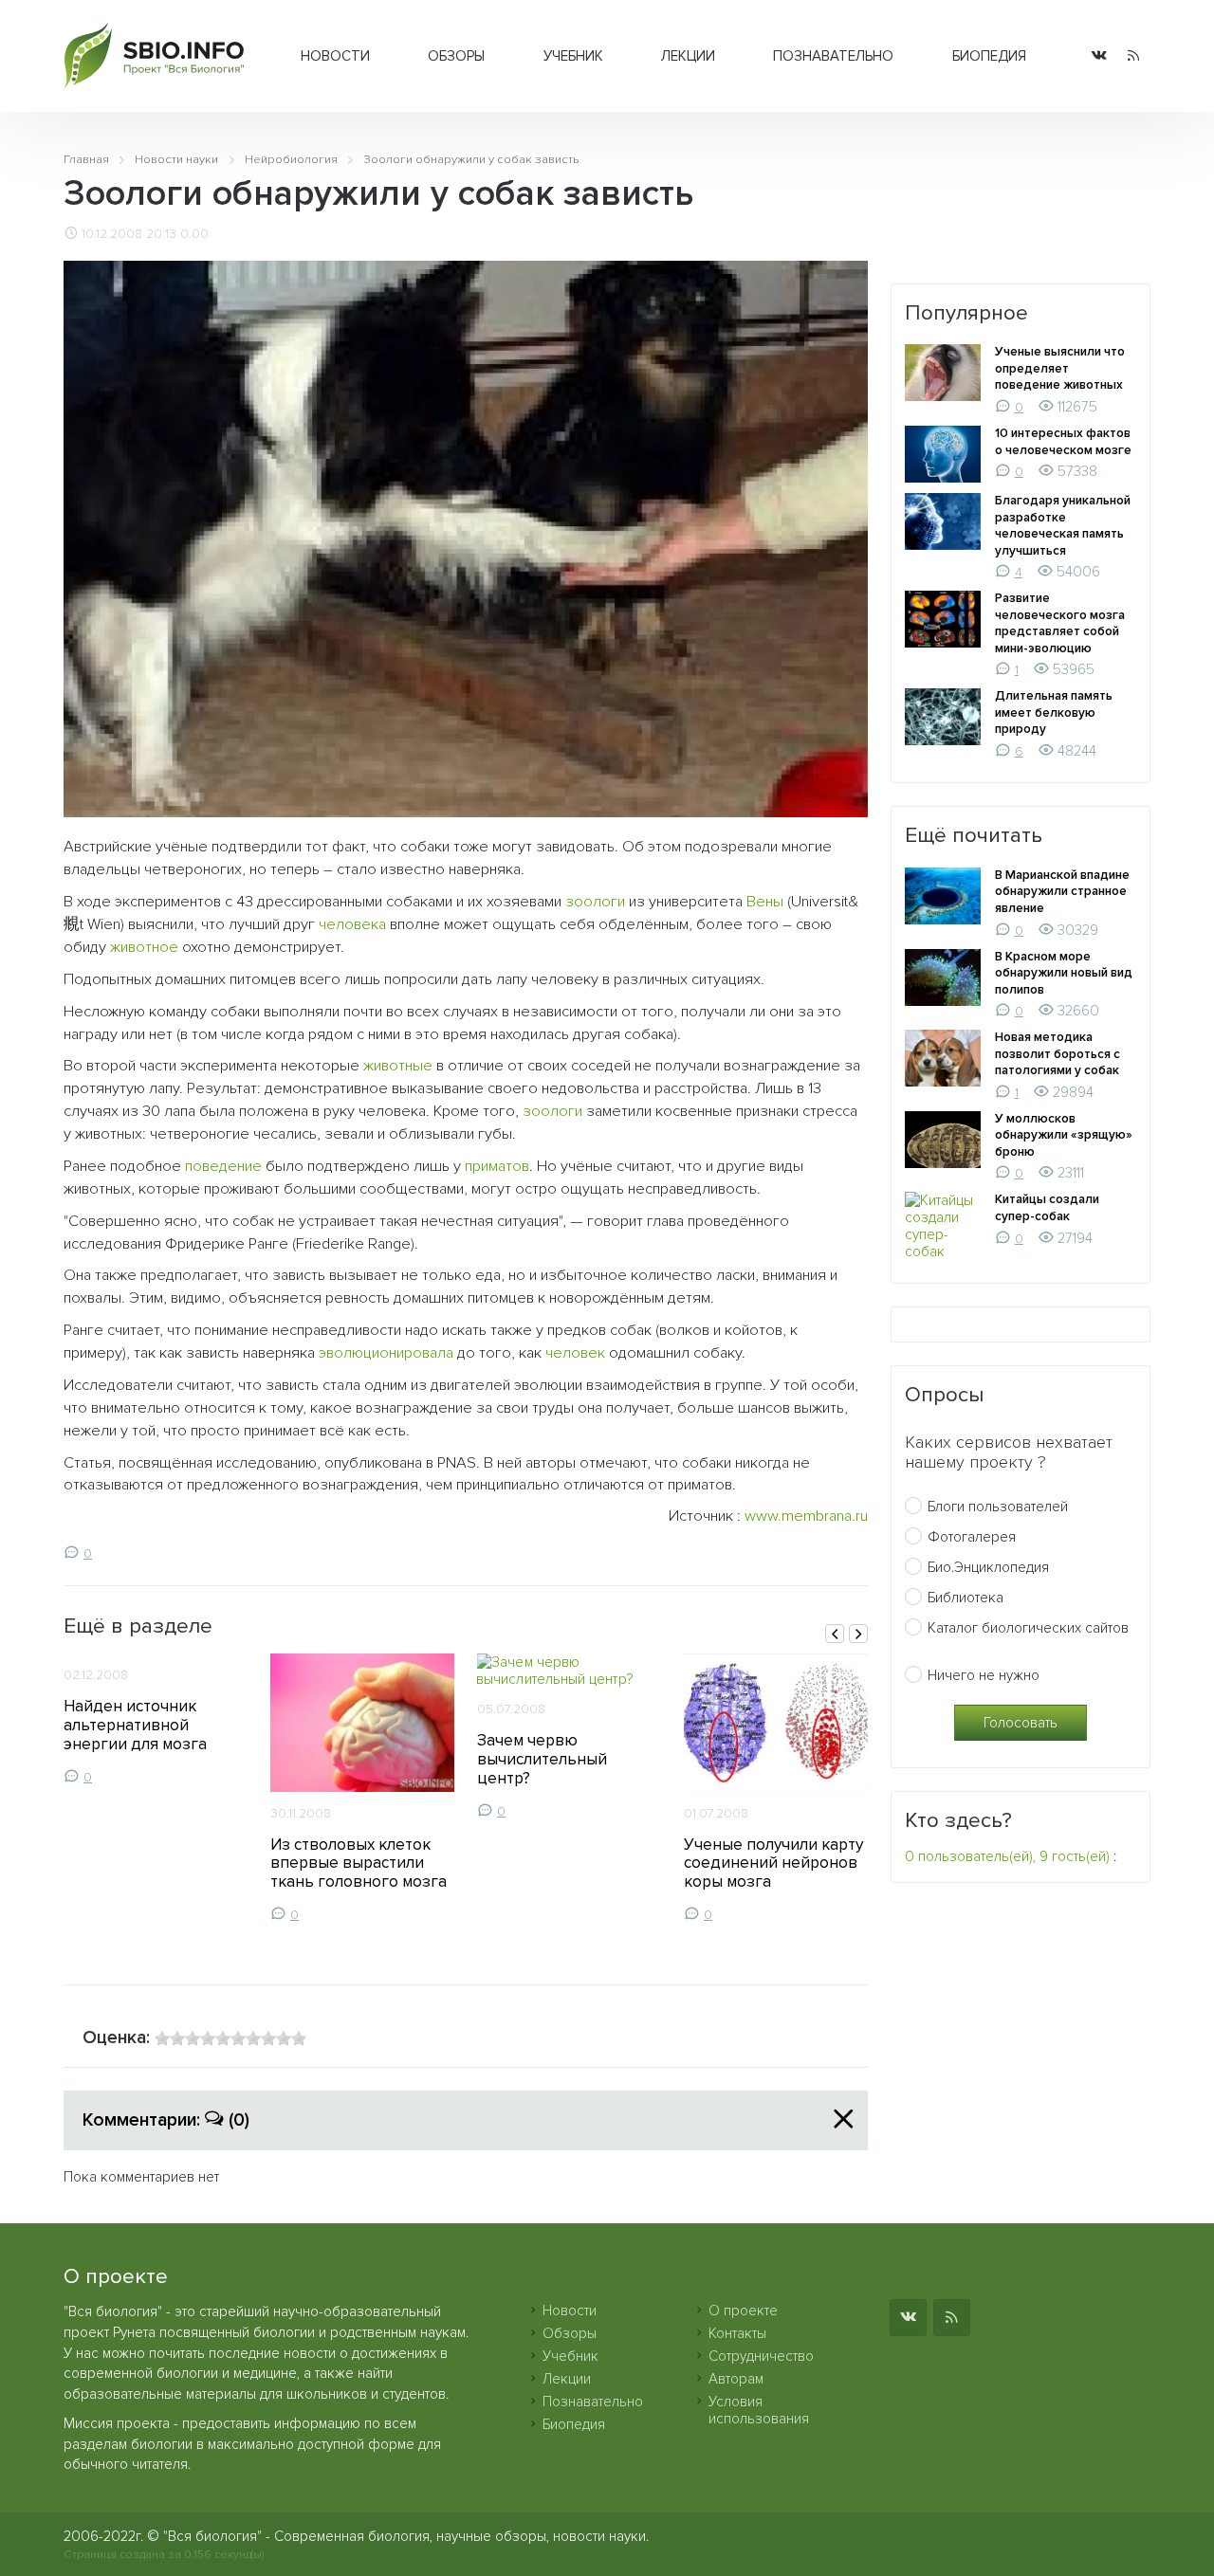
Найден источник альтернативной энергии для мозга (135, 1725)
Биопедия (989, 56)
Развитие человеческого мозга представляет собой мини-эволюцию (1060, 623)
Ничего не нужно (984, 1675)
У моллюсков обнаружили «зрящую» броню (1064, 1135)
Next (858, 1634)
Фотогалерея (972, 1537)
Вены (765, 902)
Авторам (736, 2379)
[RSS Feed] (1133, 56)
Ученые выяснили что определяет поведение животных (1060, 368)
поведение (223, 1166)
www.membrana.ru (806, 1516)
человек (575, 1353)
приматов (497, 1166)
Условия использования (759, 2410)
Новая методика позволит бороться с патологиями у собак (1058, 1054)
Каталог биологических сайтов (1028, 1628)
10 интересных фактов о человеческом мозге (1063, 442)
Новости (335, 56)
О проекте (743, 2311)
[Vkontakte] (1099, 56)
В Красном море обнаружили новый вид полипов (1064, 973)
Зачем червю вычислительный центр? (542, 1759)
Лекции (688, 56)
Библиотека (966, 1598)
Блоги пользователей (998, 1507)
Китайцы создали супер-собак (1047, 1208)
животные (398, 1066)
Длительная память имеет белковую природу (1054, 713)
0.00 (194, 234)
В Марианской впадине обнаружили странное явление (1062, 892)
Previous (835, 1634)
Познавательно (833, 56)
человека (352, 924)
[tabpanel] (156, 1719)
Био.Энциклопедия (988, 1567)
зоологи (595, 902)
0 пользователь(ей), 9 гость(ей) (1007, 1856)
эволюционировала (386, 1353)
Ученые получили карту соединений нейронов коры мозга (773, 1863)
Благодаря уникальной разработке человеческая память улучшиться (1063, 526)
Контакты (737, 2333)
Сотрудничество (761, 2356)
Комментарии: (166, 2120)
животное (144, 947)
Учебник (573, 56)
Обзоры (456, 56)
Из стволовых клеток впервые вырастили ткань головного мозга (359, 1863)
